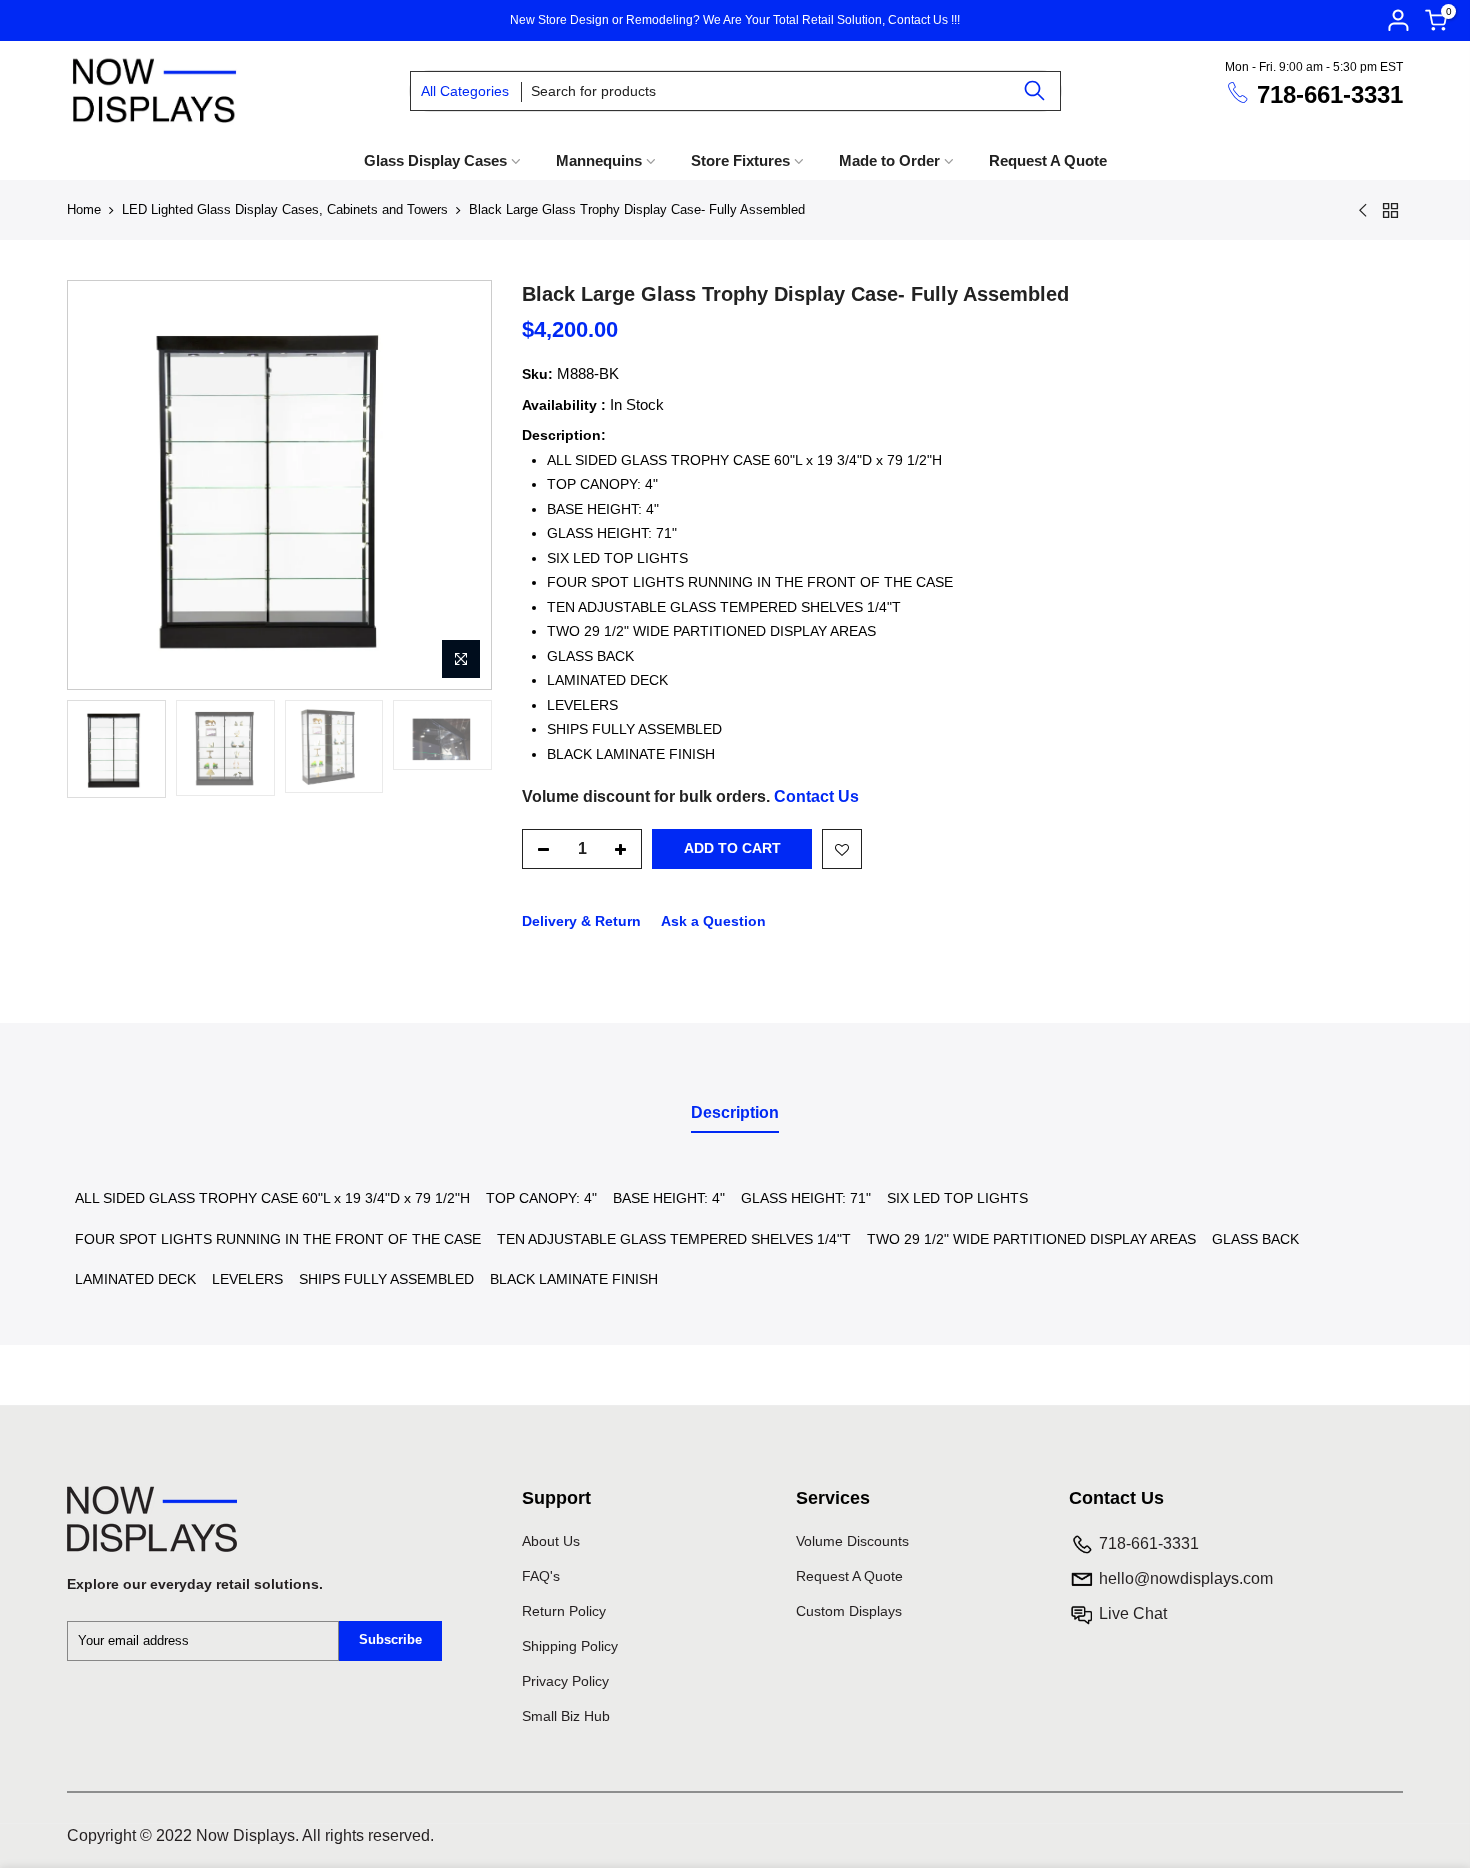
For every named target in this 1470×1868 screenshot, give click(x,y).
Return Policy (564, 1611)
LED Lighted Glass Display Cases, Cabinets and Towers (285, 209)
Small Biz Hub (566, 1716)
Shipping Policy (570, 1646)
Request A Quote (1048, 160)
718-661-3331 (1330, 94)
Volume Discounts (852, 1541)
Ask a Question (713, 921)
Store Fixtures (740, 160)
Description (735, 1112)
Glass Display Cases (435, 160)
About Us (551, 1541)
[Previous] (86, 485)
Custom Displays (849, 1611)
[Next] (473, 485)
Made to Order (889, 160)
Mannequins (599, 160)
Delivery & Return (581, 921)
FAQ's (541, 1576)
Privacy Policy (565, 1681)
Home (84, 209)
